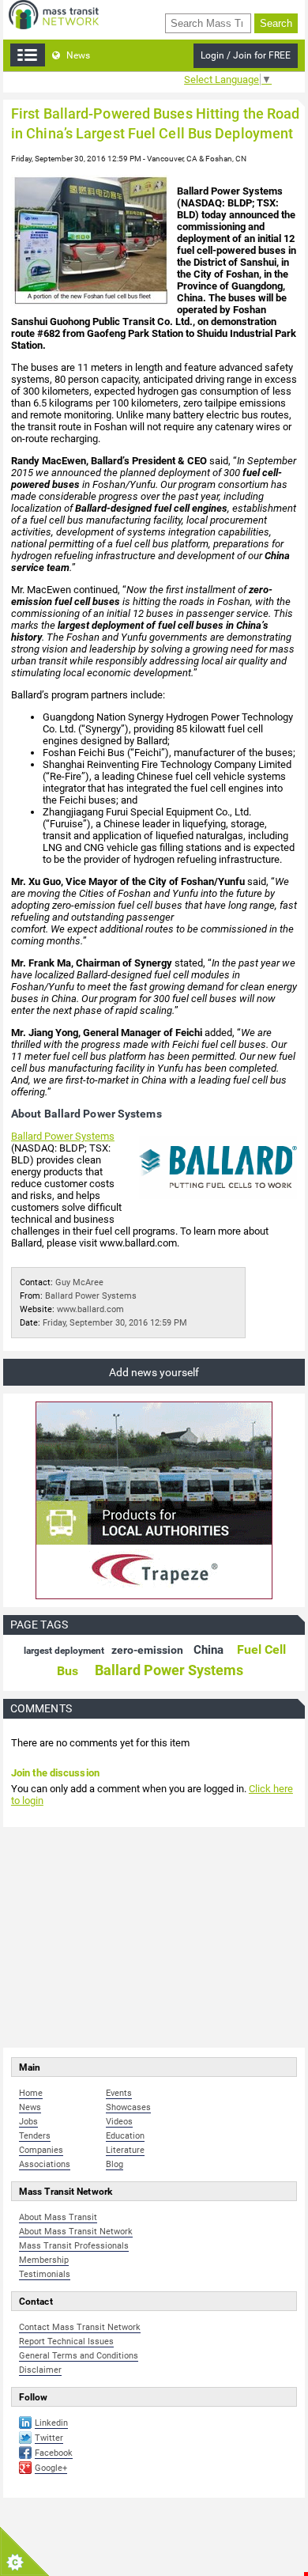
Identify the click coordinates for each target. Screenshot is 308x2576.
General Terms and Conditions (79, 2356)
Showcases (128, 2107)
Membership (44, 2260)
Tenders (35, 2136)
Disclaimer (40, 2370)
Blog (115, 2164)
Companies (41, 2150)
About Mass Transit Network (76, 2232)
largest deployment (64, 1651)
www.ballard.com (90, 1309)
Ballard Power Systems (63, 1136)
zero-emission (147, 1650)
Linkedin (51, 2423)
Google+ (51, 2468)
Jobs (28, 2122)
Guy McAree (79, 1282)
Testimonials (45, 2274)
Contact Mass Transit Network (80, 2327)
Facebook (54, 2453)
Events (119, 2093)
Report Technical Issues (66, 2341)
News (77, 55)
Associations (45, 2164)
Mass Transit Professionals (74, 2246)
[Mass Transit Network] (54, 14)
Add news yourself (154, 1372)
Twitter (49, 2438)
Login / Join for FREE (246, 55)
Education (125, 2136)
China (208, 1650)
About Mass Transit (58, 2217)
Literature (125, 2150)
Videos (119, 2122)
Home (31, 2093)
